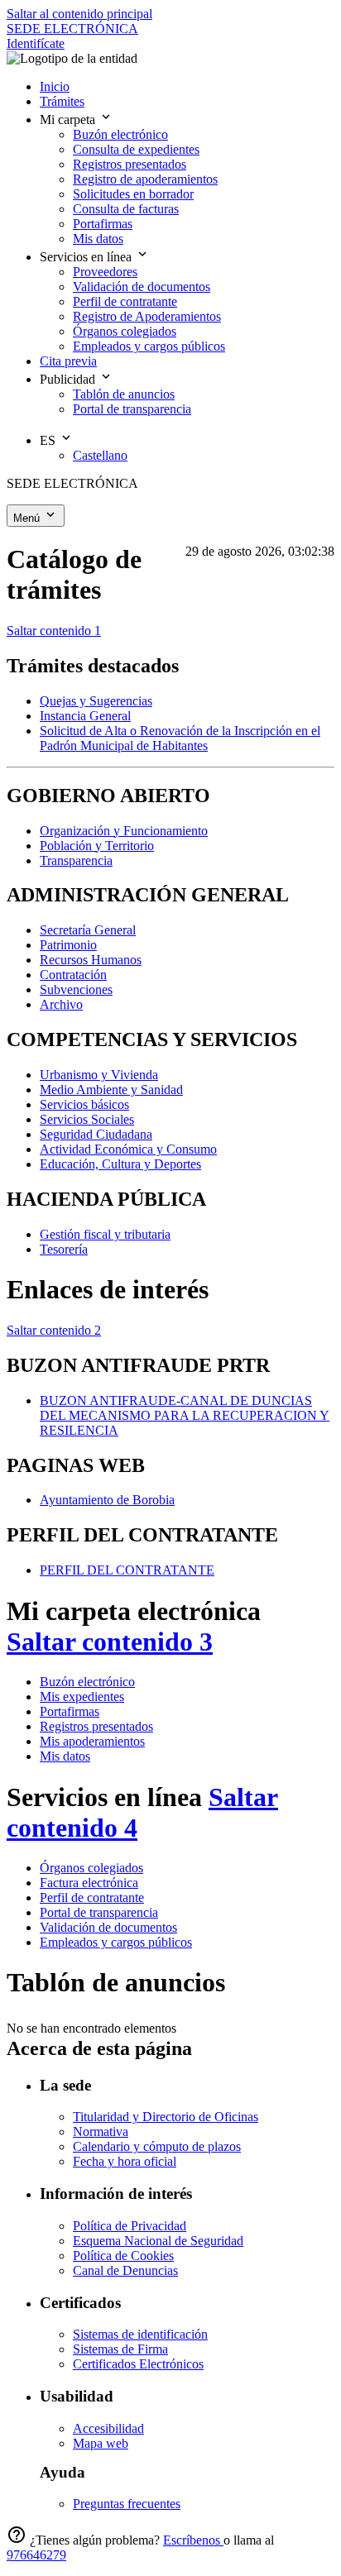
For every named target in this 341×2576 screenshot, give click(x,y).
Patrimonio (68, 945)
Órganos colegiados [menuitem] (125, 331)
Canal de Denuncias (125, 2270)
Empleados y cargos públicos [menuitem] (149, 346)
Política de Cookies (123, 2256)
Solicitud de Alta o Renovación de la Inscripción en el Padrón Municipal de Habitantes (180, 738)
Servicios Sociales (87, 1119)
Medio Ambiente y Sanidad (111, 1090)
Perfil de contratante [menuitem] (125, 301)
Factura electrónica (89, 1883)
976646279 (36, 2555)
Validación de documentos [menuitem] (142, 287)
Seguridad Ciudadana (96, 1134)
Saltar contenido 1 (54, 631)
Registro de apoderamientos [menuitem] (145, 179)
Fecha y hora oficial (125, 2161)
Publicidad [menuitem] (69, 379)
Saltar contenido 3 (110, 1642)
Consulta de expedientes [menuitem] (136, 149)
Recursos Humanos (91, 960)
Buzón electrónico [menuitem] (120, 134)
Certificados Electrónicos (138, 2364)
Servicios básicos (84, 1104)
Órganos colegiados (91, 1868)
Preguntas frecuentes (127, 2504)
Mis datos (65, 1756)
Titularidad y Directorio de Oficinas (166, 2117)
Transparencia (76, 860)
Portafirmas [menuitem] (103, 224)
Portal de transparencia (99, 1912)
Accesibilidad (108, 2428)
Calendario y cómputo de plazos (157, 2146)
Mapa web (101, 2443)
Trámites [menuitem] (62, 101)
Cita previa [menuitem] (68, 361)
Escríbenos (193, 2540)
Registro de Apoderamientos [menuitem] (147, 316)
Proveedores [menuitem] (105, 272)
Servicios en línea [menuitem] (87, 257)
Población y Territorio (97, 846)
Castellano (100, 455)
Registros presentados (96, 1726)
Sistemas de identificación (140, 2334)
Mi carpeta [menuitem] (69, 119)
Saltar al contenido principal (79, 14)
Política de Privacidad (130, 2226)
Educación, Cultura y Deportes (120, 1164)
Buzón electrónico (87, 1682)
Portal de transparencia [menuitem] (132, 409)
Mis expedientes (82, 1697)
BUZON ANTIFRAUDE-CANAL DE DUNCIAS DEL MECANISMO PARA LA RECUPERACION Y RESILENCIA (185, 1415)
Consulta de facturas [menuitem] (126, 209)
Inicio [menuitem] (55, 86)
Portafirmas (70, 1711)
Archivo (61, 1004)
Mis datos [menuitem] (98, 239)
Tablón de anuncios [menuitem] (124, 394)
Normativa (101, 2132)
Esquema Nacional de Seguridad (158, 2241)
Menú (28, 518)
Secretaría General (88, 930)
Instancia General (85, 716)
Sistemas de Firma (120, 2349)
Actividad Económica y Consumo (128, 1149)
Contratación (73, 975)
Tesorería (64, 1249)
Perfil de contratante (92, 1897)
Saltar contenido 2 (54, 1330)
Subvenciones (76, 989)
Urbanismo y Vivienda (99, 1075)
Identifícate (36, 43)
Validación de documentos (108, 1927)
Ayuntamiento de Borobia (107, 1500)
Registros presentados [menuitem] (130, 164)
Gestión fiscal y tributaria (105, 1234)
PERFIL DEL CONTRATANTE (127, 1570)
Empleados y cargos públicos (116, 1942)
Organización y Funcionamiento (124, 831)
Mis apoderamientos (92, 1741)
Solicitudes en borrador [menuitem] (133, 194)
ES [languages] (49, 440)
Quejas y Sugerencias (96, 701)
